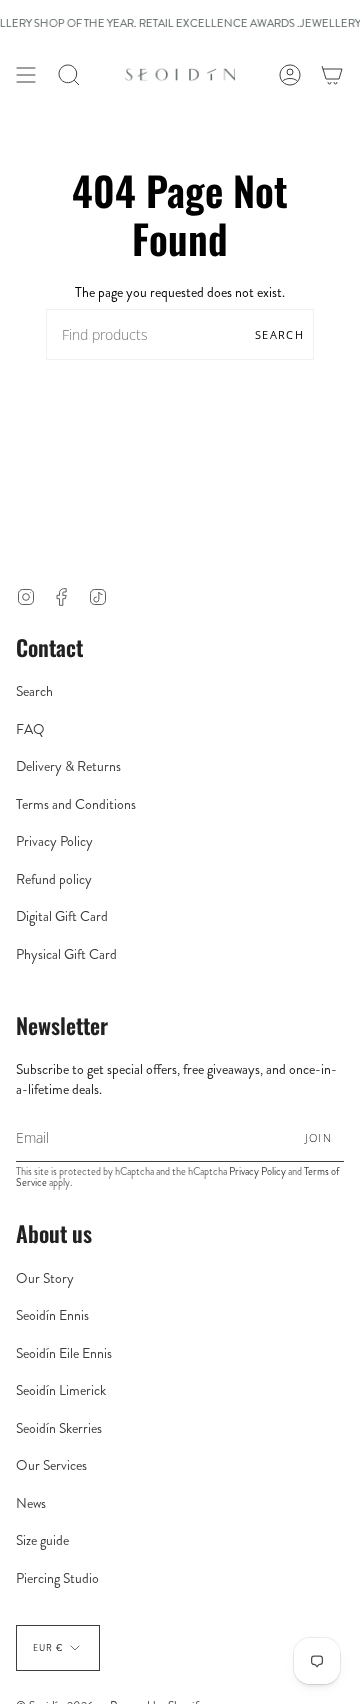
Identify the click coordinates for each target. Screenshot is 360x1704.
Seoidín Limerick (61, 1390)
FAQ (30, 729)
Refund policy (54, 879)
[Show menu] (26, 75)
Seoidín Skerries (59, 1428)
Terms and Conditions (76, 804)
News (31, 1503)
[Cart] (332, 75)
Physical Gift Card (66, 954)
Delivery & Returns (68, 766)
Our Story (45, 1278)
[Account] (290, 75)
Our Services (51, 1465)
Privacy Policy (54, 841)
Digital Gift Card (62, 916)
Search (279, 334)
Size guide (42, 1540)
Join (318, 1137)
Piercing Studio (57, 1578)
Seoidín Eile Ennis (64, 1353)
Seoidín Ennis (52, 1315)
